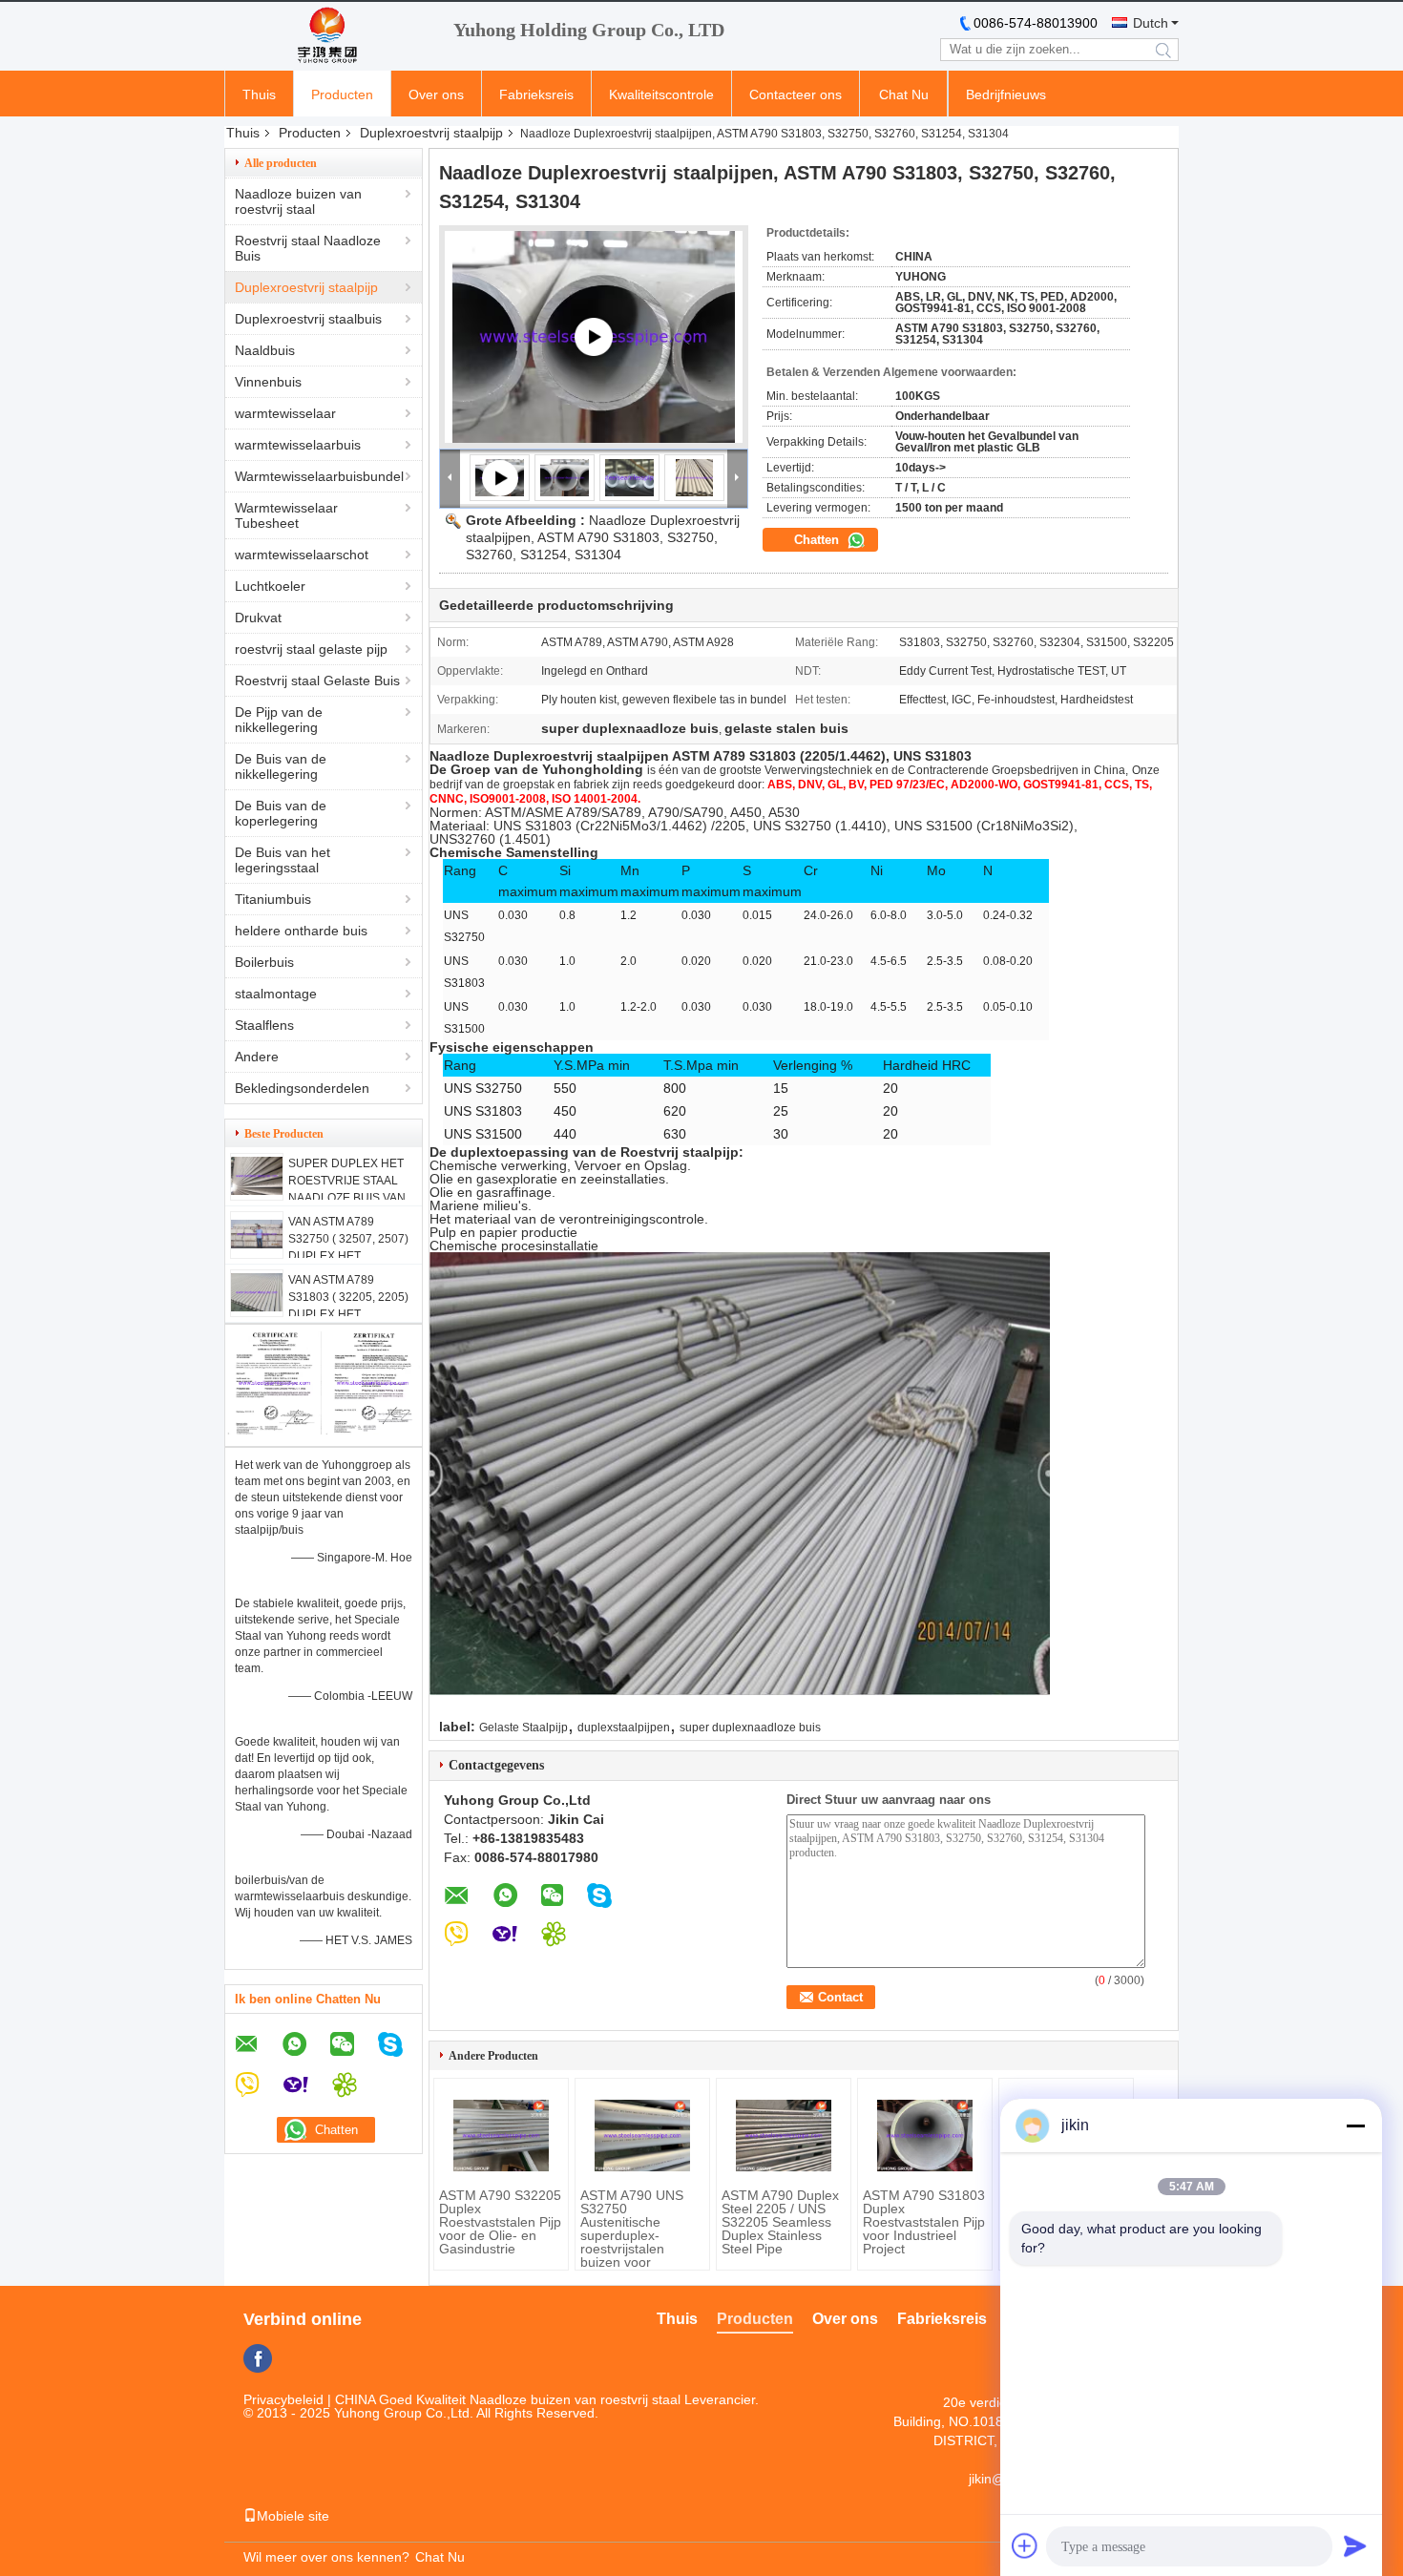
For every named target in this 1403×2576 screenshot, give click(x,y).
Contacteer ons (796, 94)
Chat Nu (904, 94)
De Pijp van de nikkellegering (279, 720)
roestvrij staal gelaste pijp (311, 649)
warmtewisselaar (285, 413)
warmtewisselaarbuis (298, 445)
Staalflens (264, 1025)
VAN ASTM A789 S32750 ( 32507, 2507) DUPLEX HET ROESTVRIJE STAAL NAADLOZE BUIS (348, 1256)
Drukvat (258, 618)
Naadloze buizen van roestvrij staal (298, 201)
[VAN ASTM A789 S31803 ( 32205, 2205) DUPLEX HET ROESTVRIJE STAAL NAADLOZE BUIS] (257, 1307)
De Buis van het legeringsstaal (283, 860)
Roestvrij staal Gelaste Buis (317, 681)
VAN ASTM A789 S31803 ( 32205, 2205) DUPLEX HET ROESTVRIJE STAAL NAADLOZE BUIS (348, 1314)
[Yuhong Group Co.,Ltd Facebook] (258, 2358)
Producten (342, 94)
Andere (257, 1057)
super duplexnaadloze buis (750, 1728)
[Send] (1355, 2545)
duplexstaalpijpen (624, 1728)
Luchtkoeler (270, 586)
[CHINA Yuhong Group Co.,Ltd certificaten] (274, 1430)
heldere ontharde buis (301, 931)
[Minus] (1355, 2126)
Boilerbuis (264, 962)
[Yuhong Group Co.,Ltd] (329, 36)
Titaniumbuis (273, 899)
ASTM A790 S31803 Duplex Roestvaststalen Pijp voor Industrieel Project (924, 2222)
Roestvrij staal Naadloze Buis (308, 248)
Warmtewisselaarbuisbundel (319, 476)
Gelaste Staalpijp (524, 1728)
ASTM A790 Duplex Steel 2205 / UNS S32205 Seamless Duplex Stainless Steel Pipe (780, 2222)
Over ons (436, 94)
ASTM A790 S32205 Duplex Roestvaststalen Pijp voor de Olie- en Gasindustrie (500, 2222)
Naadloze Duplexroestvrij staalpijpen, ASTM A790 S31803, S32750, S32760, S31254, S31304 (603, 537)
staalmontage (276, 994)
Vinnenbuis (268, 382)
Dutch (1151, 23)
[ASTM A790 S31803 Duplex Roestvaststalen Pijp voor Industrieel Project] (925, 2136)
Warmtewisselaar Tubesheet (286, 515)
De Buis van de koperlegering (281, 813)
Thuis (259, 94)
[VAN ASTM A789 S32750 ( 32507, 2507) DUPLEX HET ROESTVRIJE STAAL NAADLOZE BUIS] (257, 1244)
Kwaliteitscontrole (661, 94)
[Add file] (1025, 2545)
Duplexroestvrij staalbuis (308, 319)
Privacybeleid (283, 2399)
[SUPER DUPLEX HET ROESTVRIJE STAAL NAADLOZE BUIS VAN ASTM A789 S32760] (257, 1190)
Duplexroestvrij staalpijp (431, 133)
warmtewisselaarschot (302, 555)
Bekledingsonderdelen (302, 1088)
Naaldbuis (265, 350)
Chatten (818, 540)
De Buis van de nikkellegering (281, 766)
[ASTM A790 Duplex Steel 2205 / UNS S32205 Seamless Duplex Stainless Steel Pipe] (784, 2136)
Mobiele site (293, 2516)
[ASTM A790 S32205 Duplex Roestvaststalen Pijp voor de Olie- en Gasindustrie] (501, 2136)
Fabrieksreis (536, 94)
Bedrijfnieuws (1006, 94)
